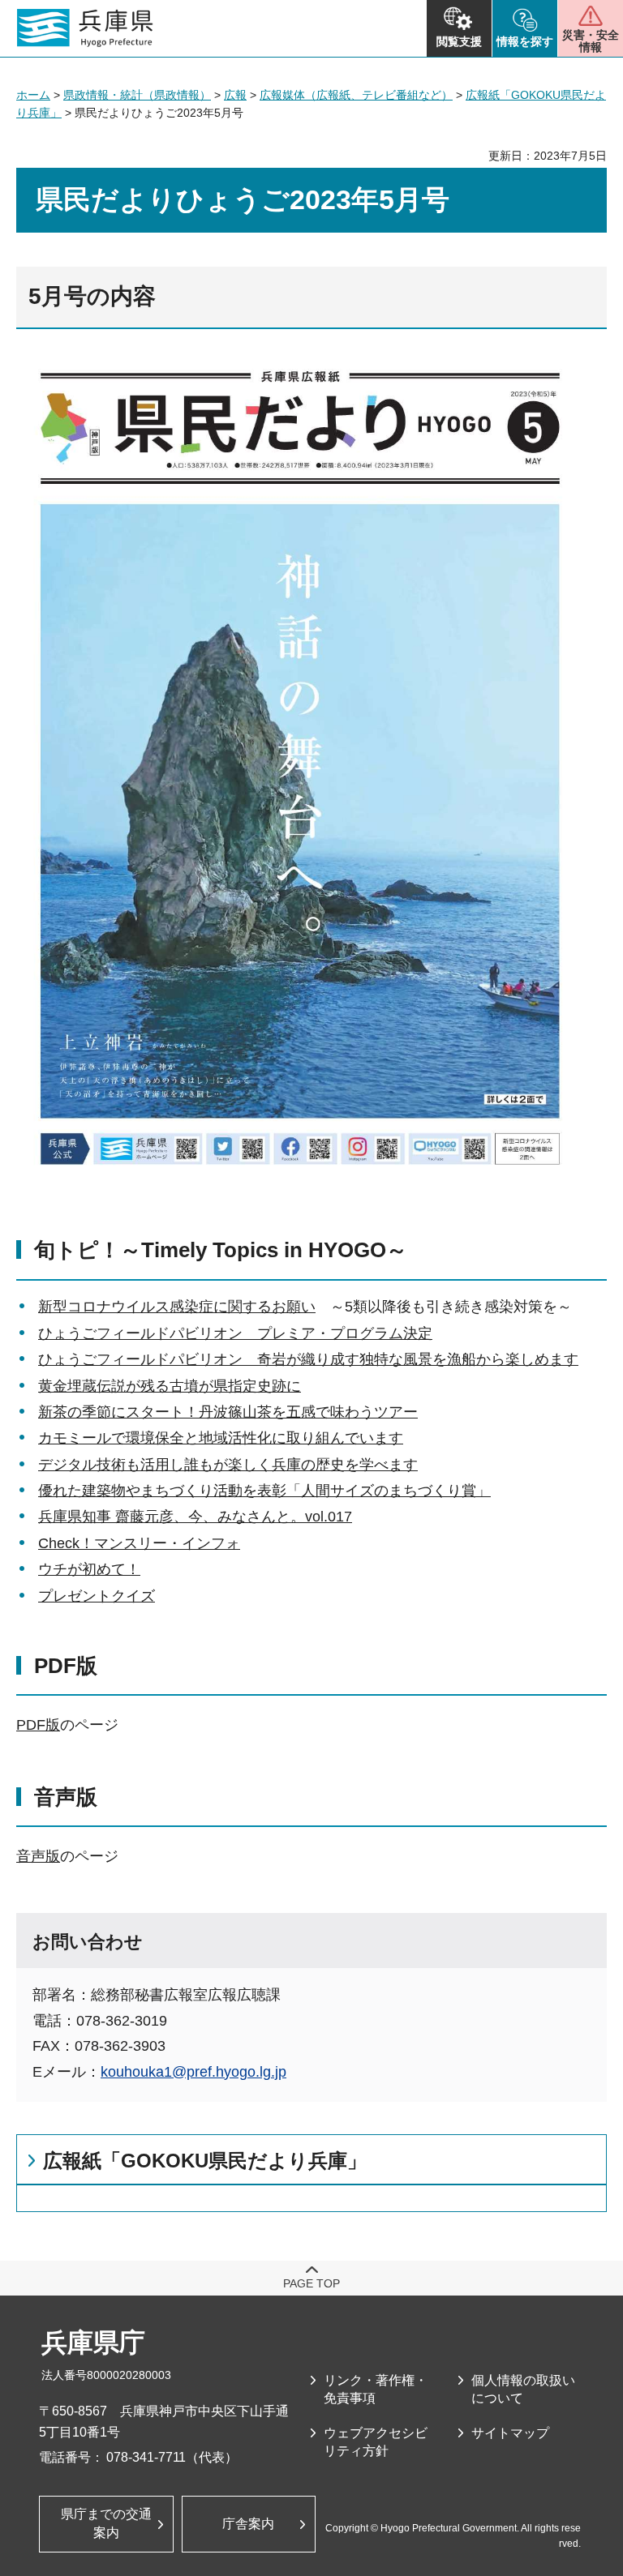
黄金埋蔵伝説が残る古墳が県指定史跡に (170, 1386)
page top (311, 2283)
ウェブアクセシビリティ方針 (376, 2442)
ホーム (33, 95)
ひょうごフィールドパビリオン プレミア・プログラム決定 (235, 1333)
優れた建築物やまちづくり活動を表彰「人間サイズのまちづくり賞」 (264, 1491)
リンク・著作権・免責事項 (376, 2389)
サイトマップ (510, 2433)
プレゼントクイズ (97, 1596)
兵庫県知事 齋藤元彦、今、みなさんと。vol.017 (195, 1517)
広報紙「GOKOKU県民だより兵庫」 (205, 2161)
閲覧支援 (459, 41)
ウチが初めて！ (89, 1569)
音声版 (38, 1856)
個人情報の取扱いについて (523, 2389)
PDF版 (38, 1725)
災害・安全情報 (591, 41)
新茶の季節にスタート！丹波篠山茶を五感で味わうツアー (228, 1412)
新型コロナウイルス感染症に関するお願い (177, 1307)
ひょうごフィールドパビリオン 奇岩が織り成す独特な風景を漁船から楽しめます (308, 1359)
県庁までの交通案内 (106, 2523)
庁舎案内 (248, 2524)
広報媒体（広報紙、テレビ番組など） (356, 95)
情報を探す (525, 41)
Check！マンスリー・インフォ (139, 1543)
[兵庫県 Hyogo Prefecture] (85, 28)
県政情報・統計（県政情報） (137, 95)
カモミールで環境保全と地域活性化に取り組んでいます (221, 1438)
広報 (235, 95)
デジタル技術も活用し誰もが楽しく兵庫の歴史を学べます (228, 1465)
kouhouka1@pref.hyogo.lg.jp (193, 2072)
